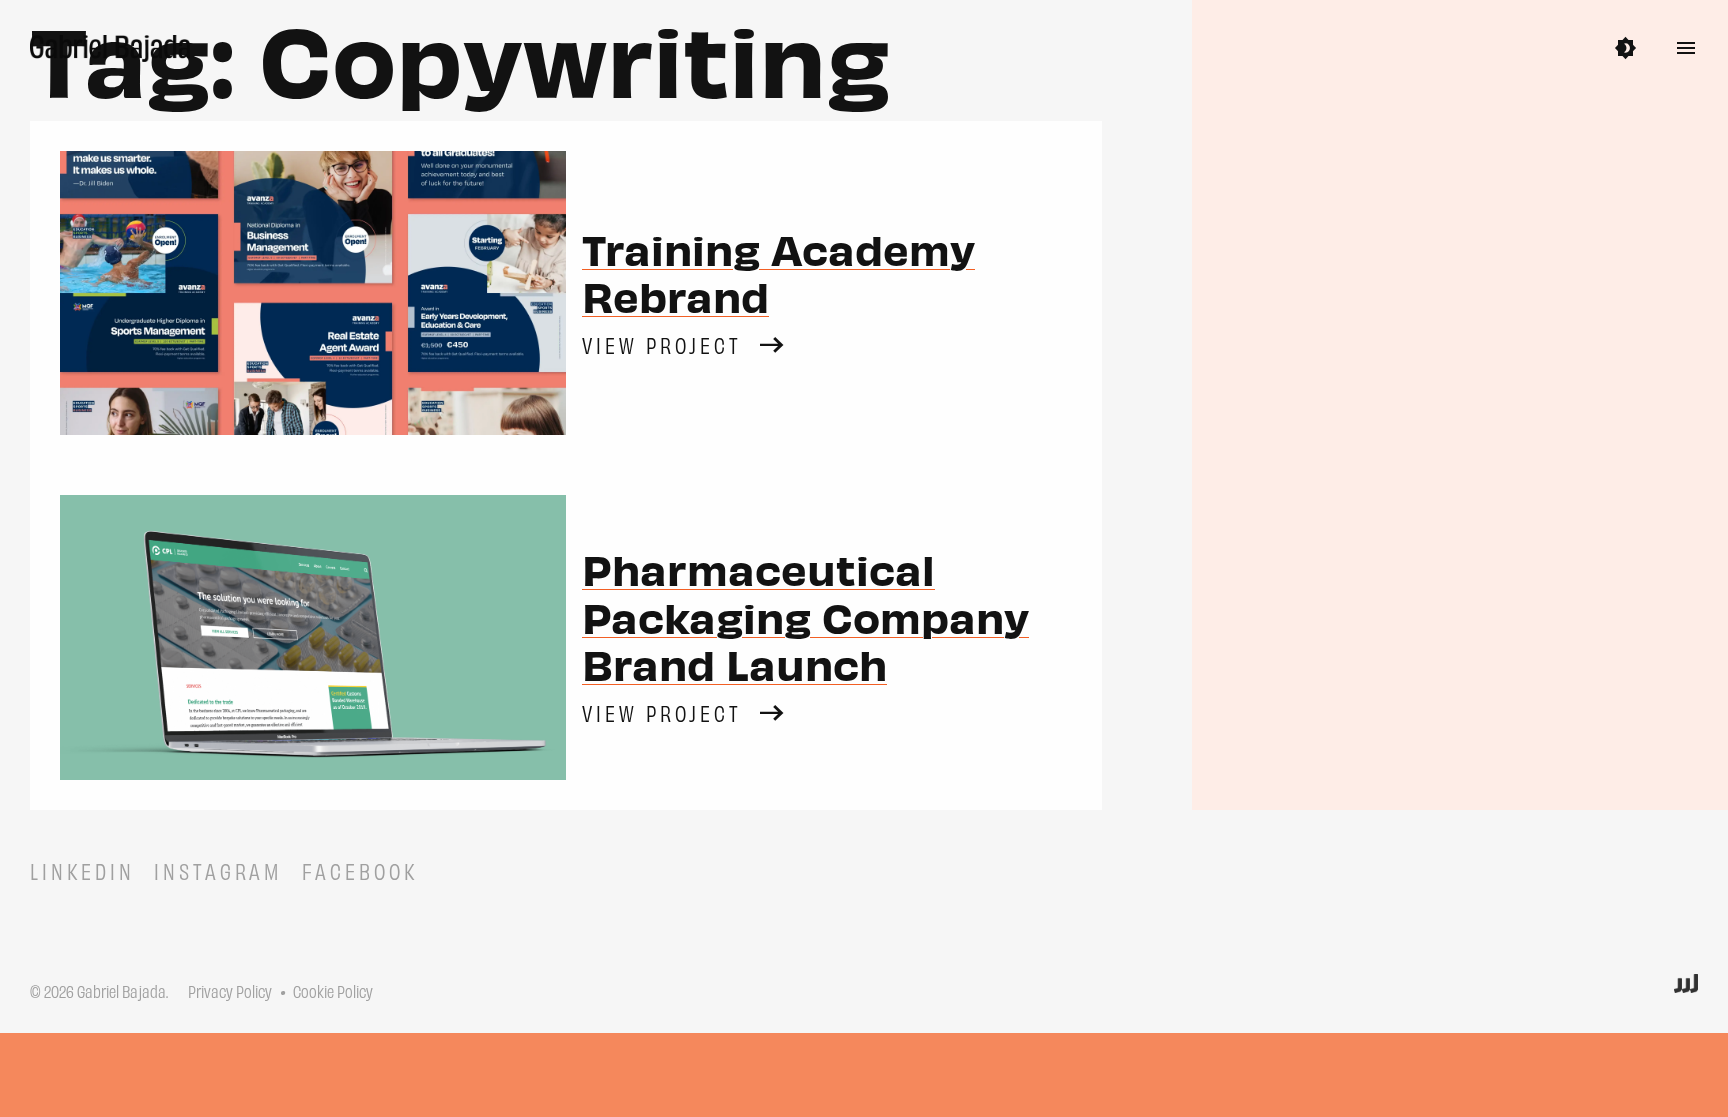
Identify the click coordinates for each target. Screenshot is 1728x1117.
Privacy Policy (230, 991)
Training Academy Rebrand (778, 272)
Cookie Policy (333, 991)
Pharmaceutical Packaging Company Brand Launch (805, 615)
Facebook (360, 870)
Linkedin (82, 870)
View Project (662, 344)
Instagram (218, 870)
